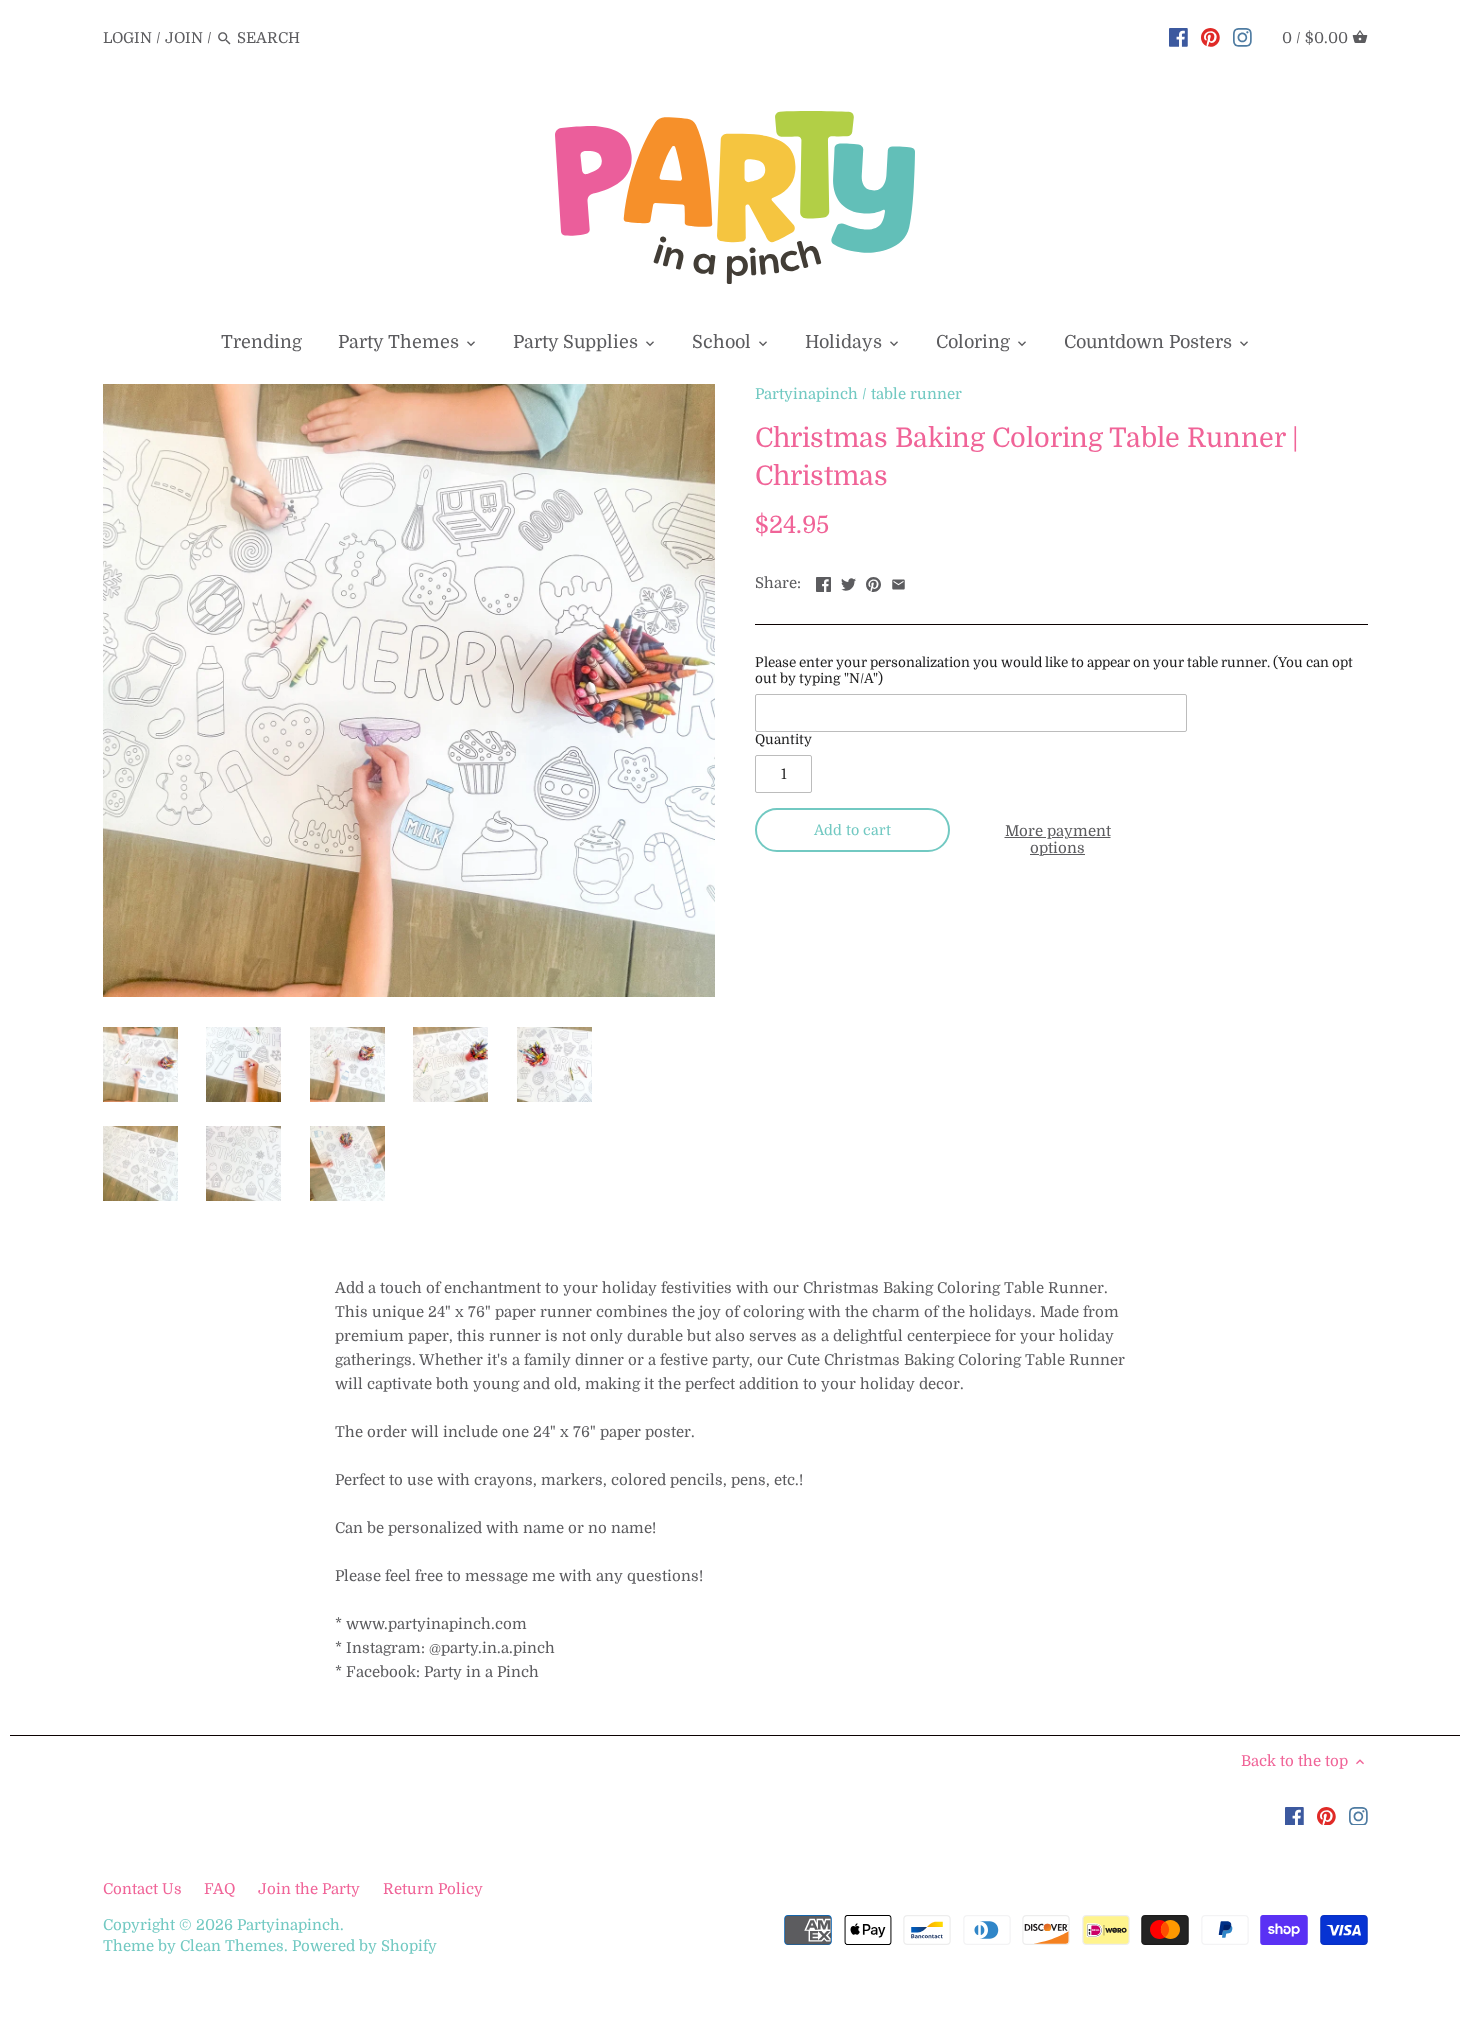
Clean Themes (232, 1946)
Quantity (783, 739)
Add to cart (852, 830)
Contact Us (144, 1889)
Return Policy (433, 1889)
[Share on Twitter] (848, 581)
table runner (916, 394)
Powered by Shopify (364, 1946)
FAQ (219, 1889)
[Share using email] (898, 581)
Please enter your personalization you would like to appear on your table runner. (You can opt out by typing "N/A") (1054, 670)
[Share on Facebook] (823, 581)
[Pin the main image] (873, 581)
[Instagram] (1242, 37)
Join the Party (309, 1889)
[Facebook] (1178, 37)
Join (184, 38)
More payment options (1058, 839)
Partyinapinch (806, 394)
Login (127, 38)
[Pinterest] (1210, 37)
